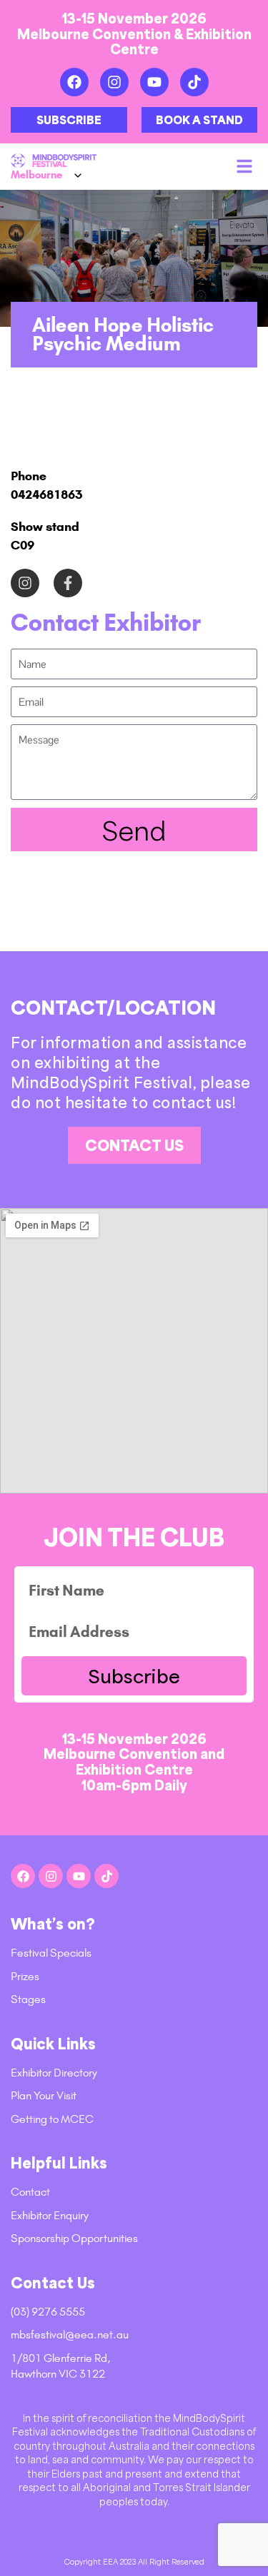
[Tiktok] (194, 82)
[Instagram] (114, 82)
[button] (244, 166)
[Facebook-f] (68, 583)
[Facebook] (74, 82)
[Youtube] (154, 82)
